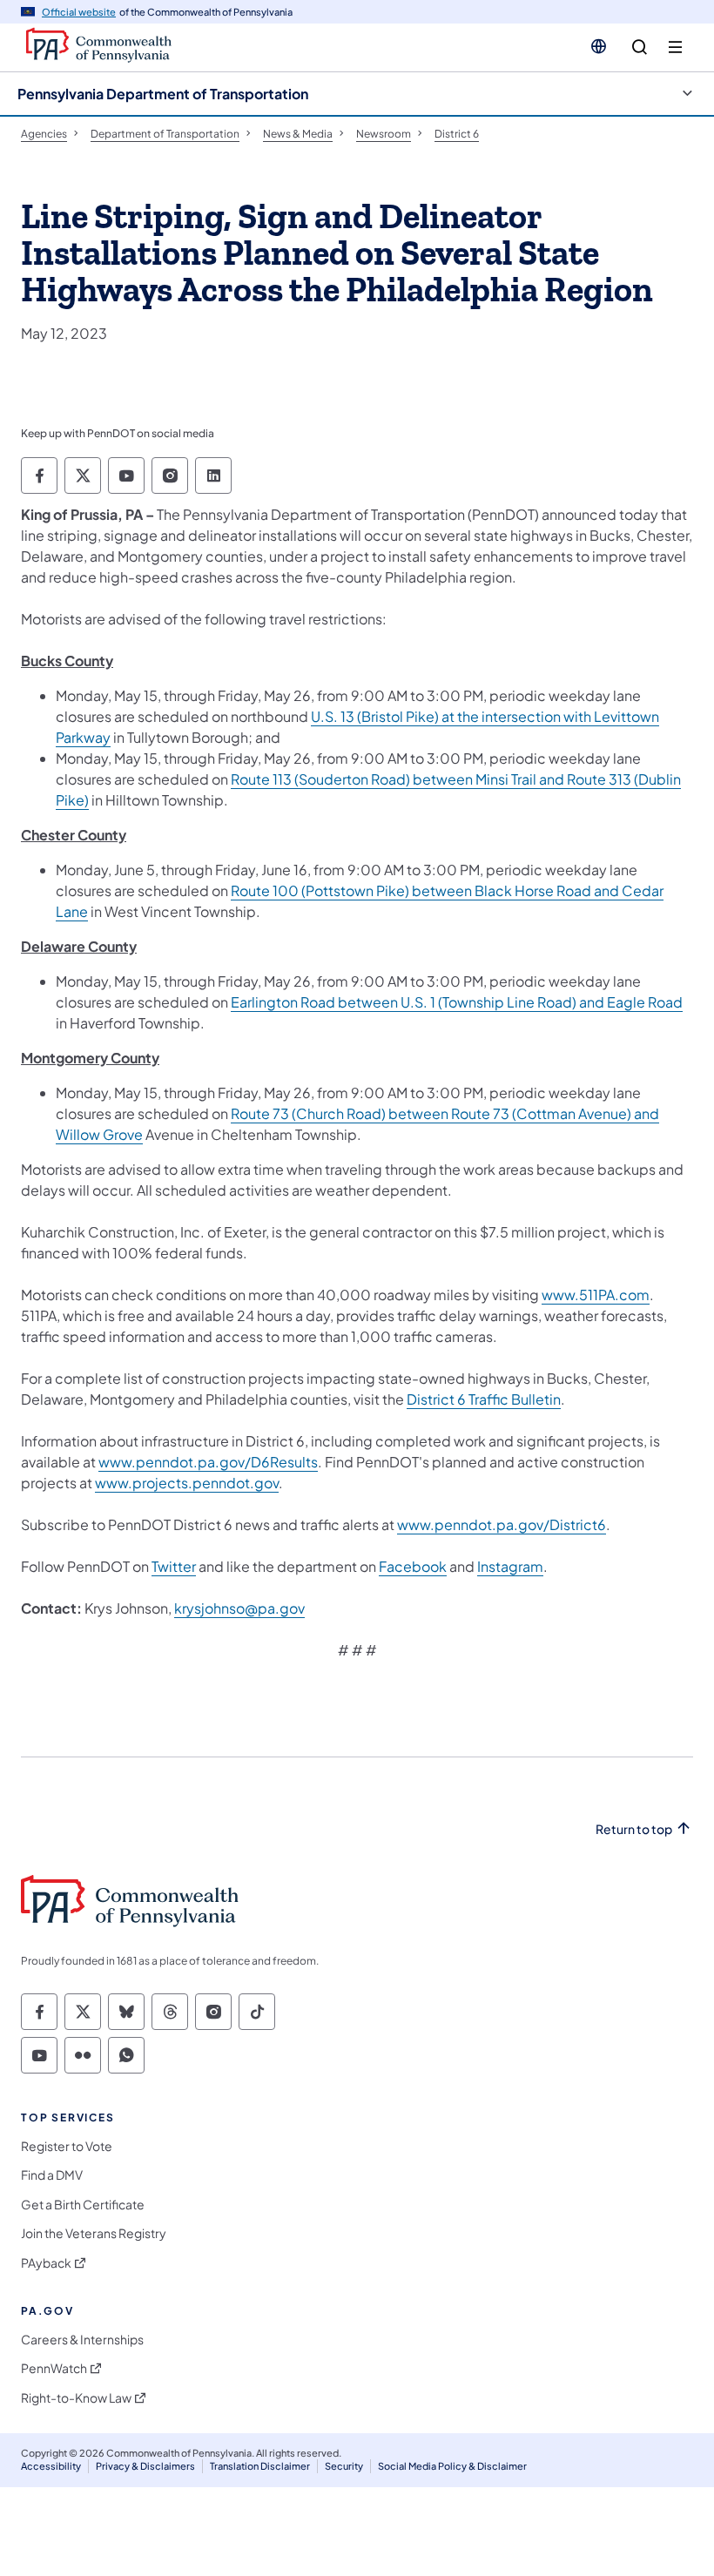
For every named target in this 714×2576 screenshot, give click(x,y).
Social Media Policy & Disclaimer (452, 2466)
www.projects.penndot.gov (187, 1483)
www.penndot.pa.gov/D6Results (208, 1462)
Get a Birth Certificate (83, 2205)
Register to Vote (67, 2146)
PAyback (46, 2263)
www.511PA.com (596, 1295)
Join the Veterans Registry (94, 2233)
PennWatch (54, 2368)
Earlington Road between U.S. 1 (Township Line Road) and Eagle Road (457, 1002)
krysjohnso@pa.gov (239, 1608)
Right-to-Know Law (76, 2398)
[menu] (675, 47)
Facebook (413, 1566)
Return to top (634, 1829)
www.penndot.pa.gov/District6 (502, 1524)
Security (344, 2466)
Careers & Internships (82, 2340)
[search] (640, 47)
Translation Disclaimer (260, 2466)
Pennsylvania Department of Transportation (163, 94)
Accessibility (51, 2466)
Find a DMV (52, 2175)
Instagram (510, 1566)
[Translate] (599, 46)
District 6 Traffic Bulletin (484, 1399)
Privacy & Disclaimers (145, 2466)
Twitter (174, 1566)
